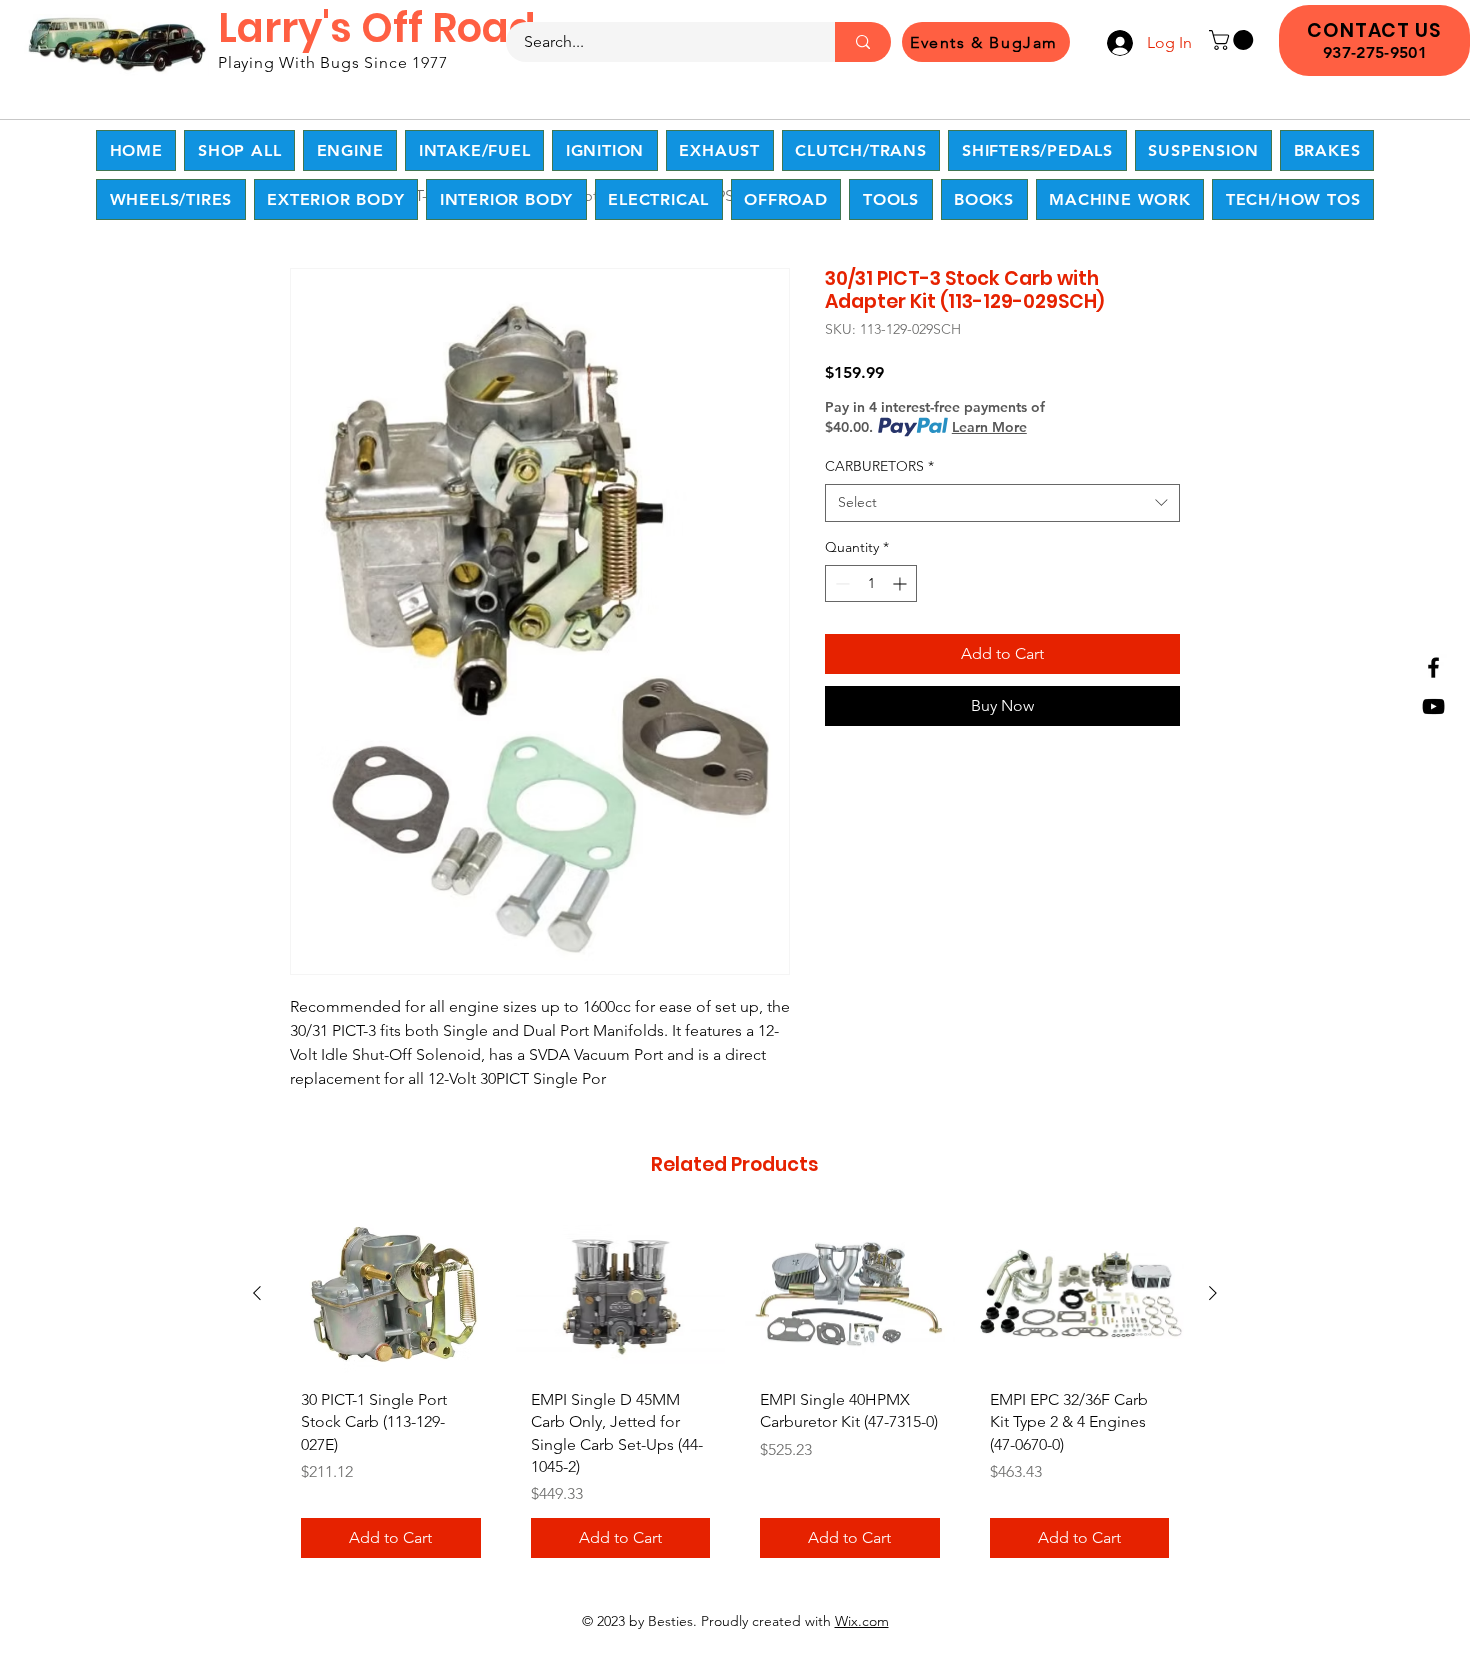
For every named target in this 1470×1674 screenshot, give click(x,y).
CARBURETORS (879, 466)
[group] (735, 1395)
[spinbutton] (871, 583)
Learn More (989, 427)
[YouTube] (1433, 706)
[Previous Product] (257, 1293)
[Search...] (863, 42)
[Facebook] (1433, 667)
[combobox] (1002, 503)
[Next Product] (1213, 1293)
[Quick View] (391, 1294)
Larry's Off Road (377, 28)
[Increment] (901, 583)
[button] (1233, 40)
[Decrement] (840, 583)
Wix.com (862, 1621)
